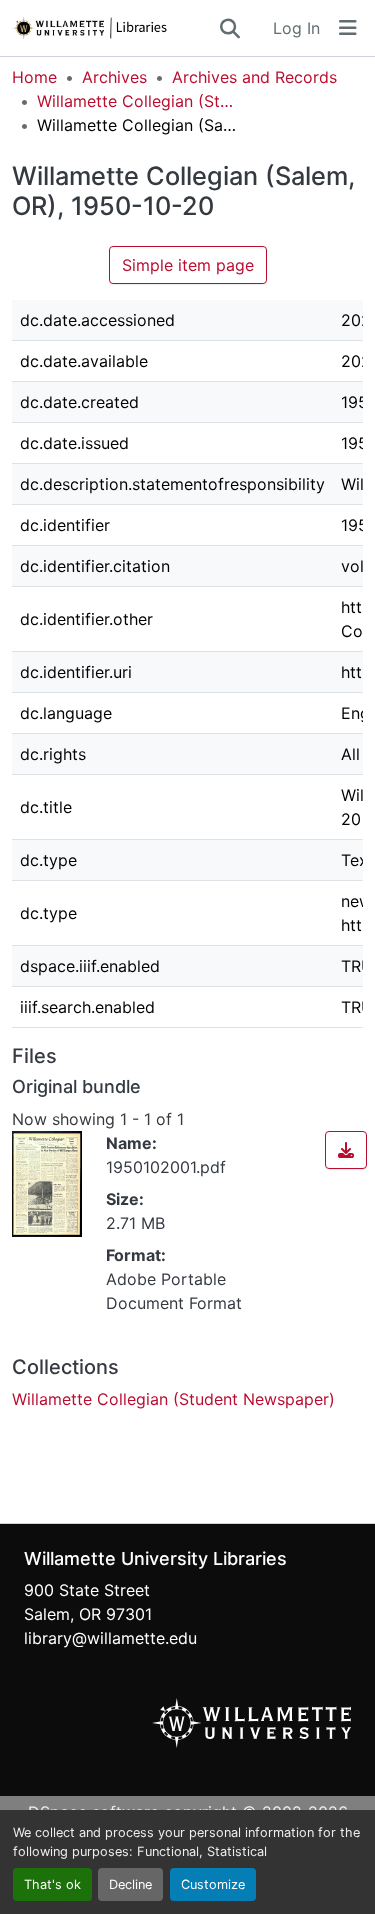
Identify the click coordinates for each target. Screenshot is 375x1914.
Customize (213, 1884)
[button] (114, 28)
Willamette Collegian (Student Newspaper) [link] (137, 101)
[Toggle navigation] (348, 28)
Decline (130, 1884)
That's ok (52, 1884)
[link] (346, 1150)
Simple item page (188, 265)
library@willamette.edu (110, 1638)
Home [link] (34, 77)
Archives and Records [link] (254, 77)
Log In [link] (296, 28)
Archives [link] (114, 77)
